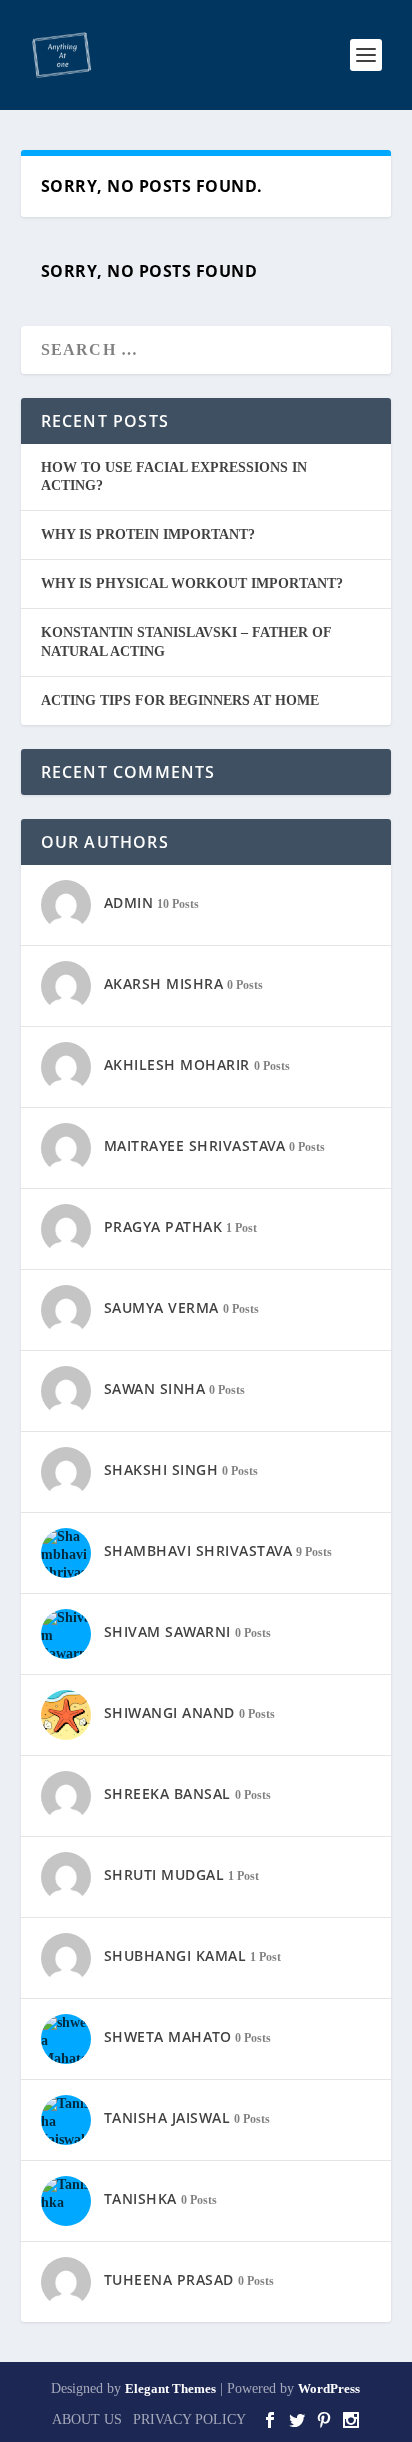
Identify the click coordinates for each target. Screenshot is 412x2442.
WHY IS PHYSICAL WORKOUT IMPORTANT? (192, 583)
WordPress (329, 2388)
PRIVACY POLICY (189, 2419)
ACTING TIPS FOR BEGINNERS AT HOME (180, 700)
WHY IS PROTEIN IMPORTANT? (148, 534)
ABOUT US (87, 2419)
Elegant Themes (170, 2388)
